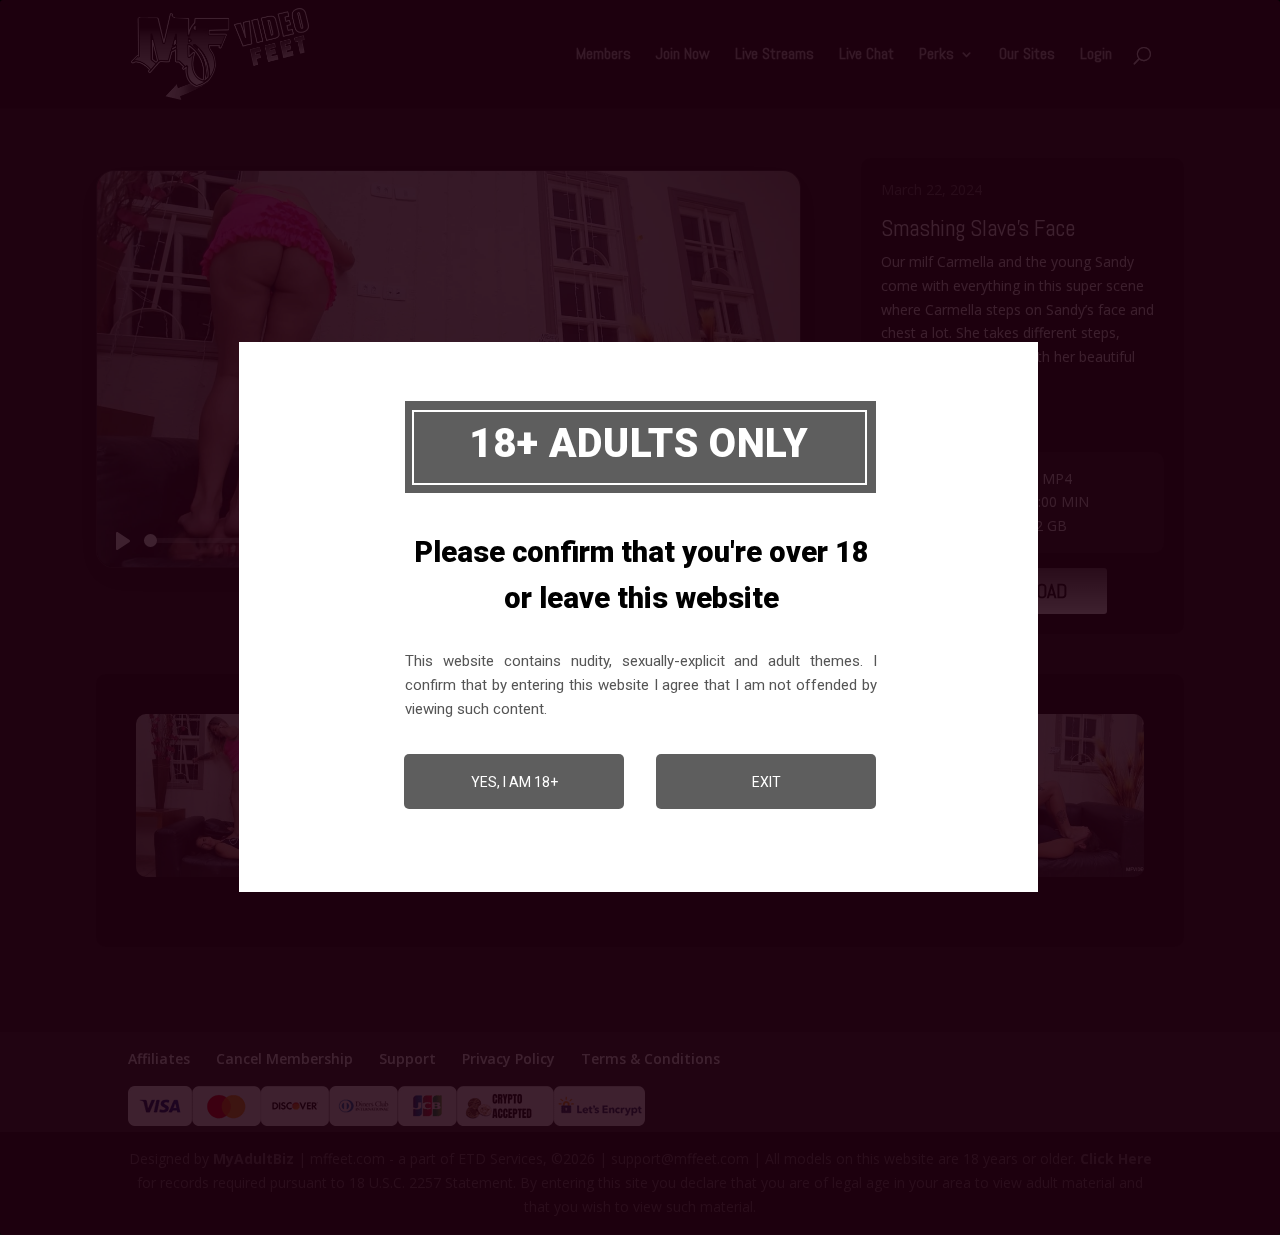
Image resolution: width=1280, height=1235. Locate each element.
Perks (936, 55)
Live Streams (774, 55)
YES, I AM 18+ (514, 782)
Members (603, 55)
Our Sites (1027, 55)
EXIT (766, 782)
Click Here (1116, 1158)
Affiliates (159, 1058)
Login (1096, 55)
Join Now (683, 55)
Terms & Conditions (650, 1058)
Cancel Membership (284, 1058)
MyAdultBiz (253, 1158)
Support (407, 1058)
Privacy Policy (508, 1058)
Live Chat (866, 55)
